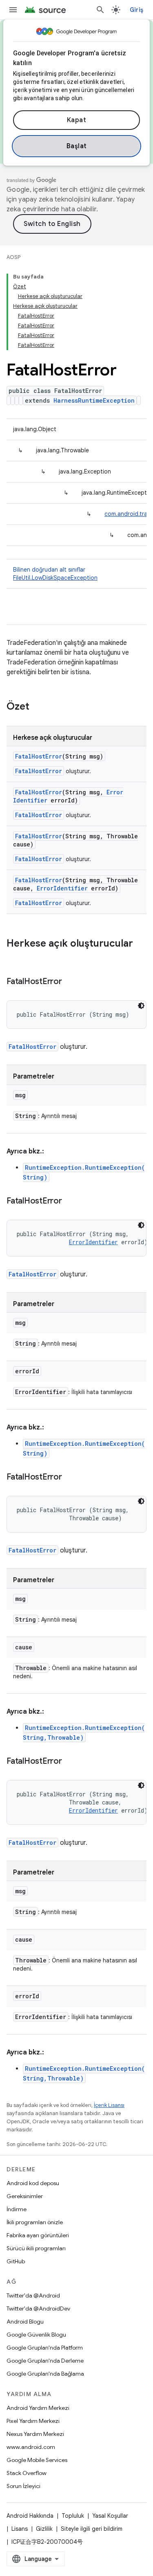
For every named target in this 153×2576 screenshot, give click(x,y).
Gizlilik (44, 2529)
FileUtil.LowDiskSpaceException (55, 578)
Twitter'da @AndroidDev (38, 2309)
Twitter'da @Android (33, 2295)
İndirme (17, 2209)
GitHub (16, 2261)
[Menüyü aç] (13, 10)
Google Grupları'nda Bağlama (45, 2374)
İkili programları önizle (35, 2222)
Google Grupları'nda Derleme (45, 2361)
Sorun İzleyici (23, 2486)
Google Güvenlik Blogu (36, 2335)
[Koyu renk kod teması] (141, 1006)
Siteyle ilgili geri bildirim (92, 2529)
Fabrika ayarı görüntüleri (38, 2235)
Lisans (20, 2529)
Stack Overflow (27, 2473)
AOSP (13, 257)
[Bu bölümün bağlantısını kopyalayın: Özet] (38, 707)
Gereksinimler (25, 2196)
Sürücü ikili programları (36, 2248)
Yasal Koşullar (110, 2516)
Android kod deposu (33, 2183)
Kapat (77, 120)
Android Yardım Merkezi (38, 2408)
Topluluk (73, 2516)
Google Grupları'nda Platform (45, 2348)
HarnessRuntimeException (94, 400)
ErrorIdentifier (62, 888)
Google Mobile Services (37, 2460)
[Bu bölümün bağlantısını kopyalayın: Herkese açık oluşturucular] (15, 957)
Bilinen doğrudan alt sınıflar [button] (55, 574)
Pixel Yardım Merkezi (33, 2421)
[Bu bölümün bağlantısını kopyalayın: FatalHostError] (70, 982)
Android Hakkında (30, 2516)
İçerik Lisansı (109, 2105)
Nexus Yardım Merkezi (35, 2434)
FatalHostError (39, 756)
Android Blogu (25, 2322)
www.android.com (31, 2447)
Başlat (77, 146)
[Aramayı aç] (100, 10)
